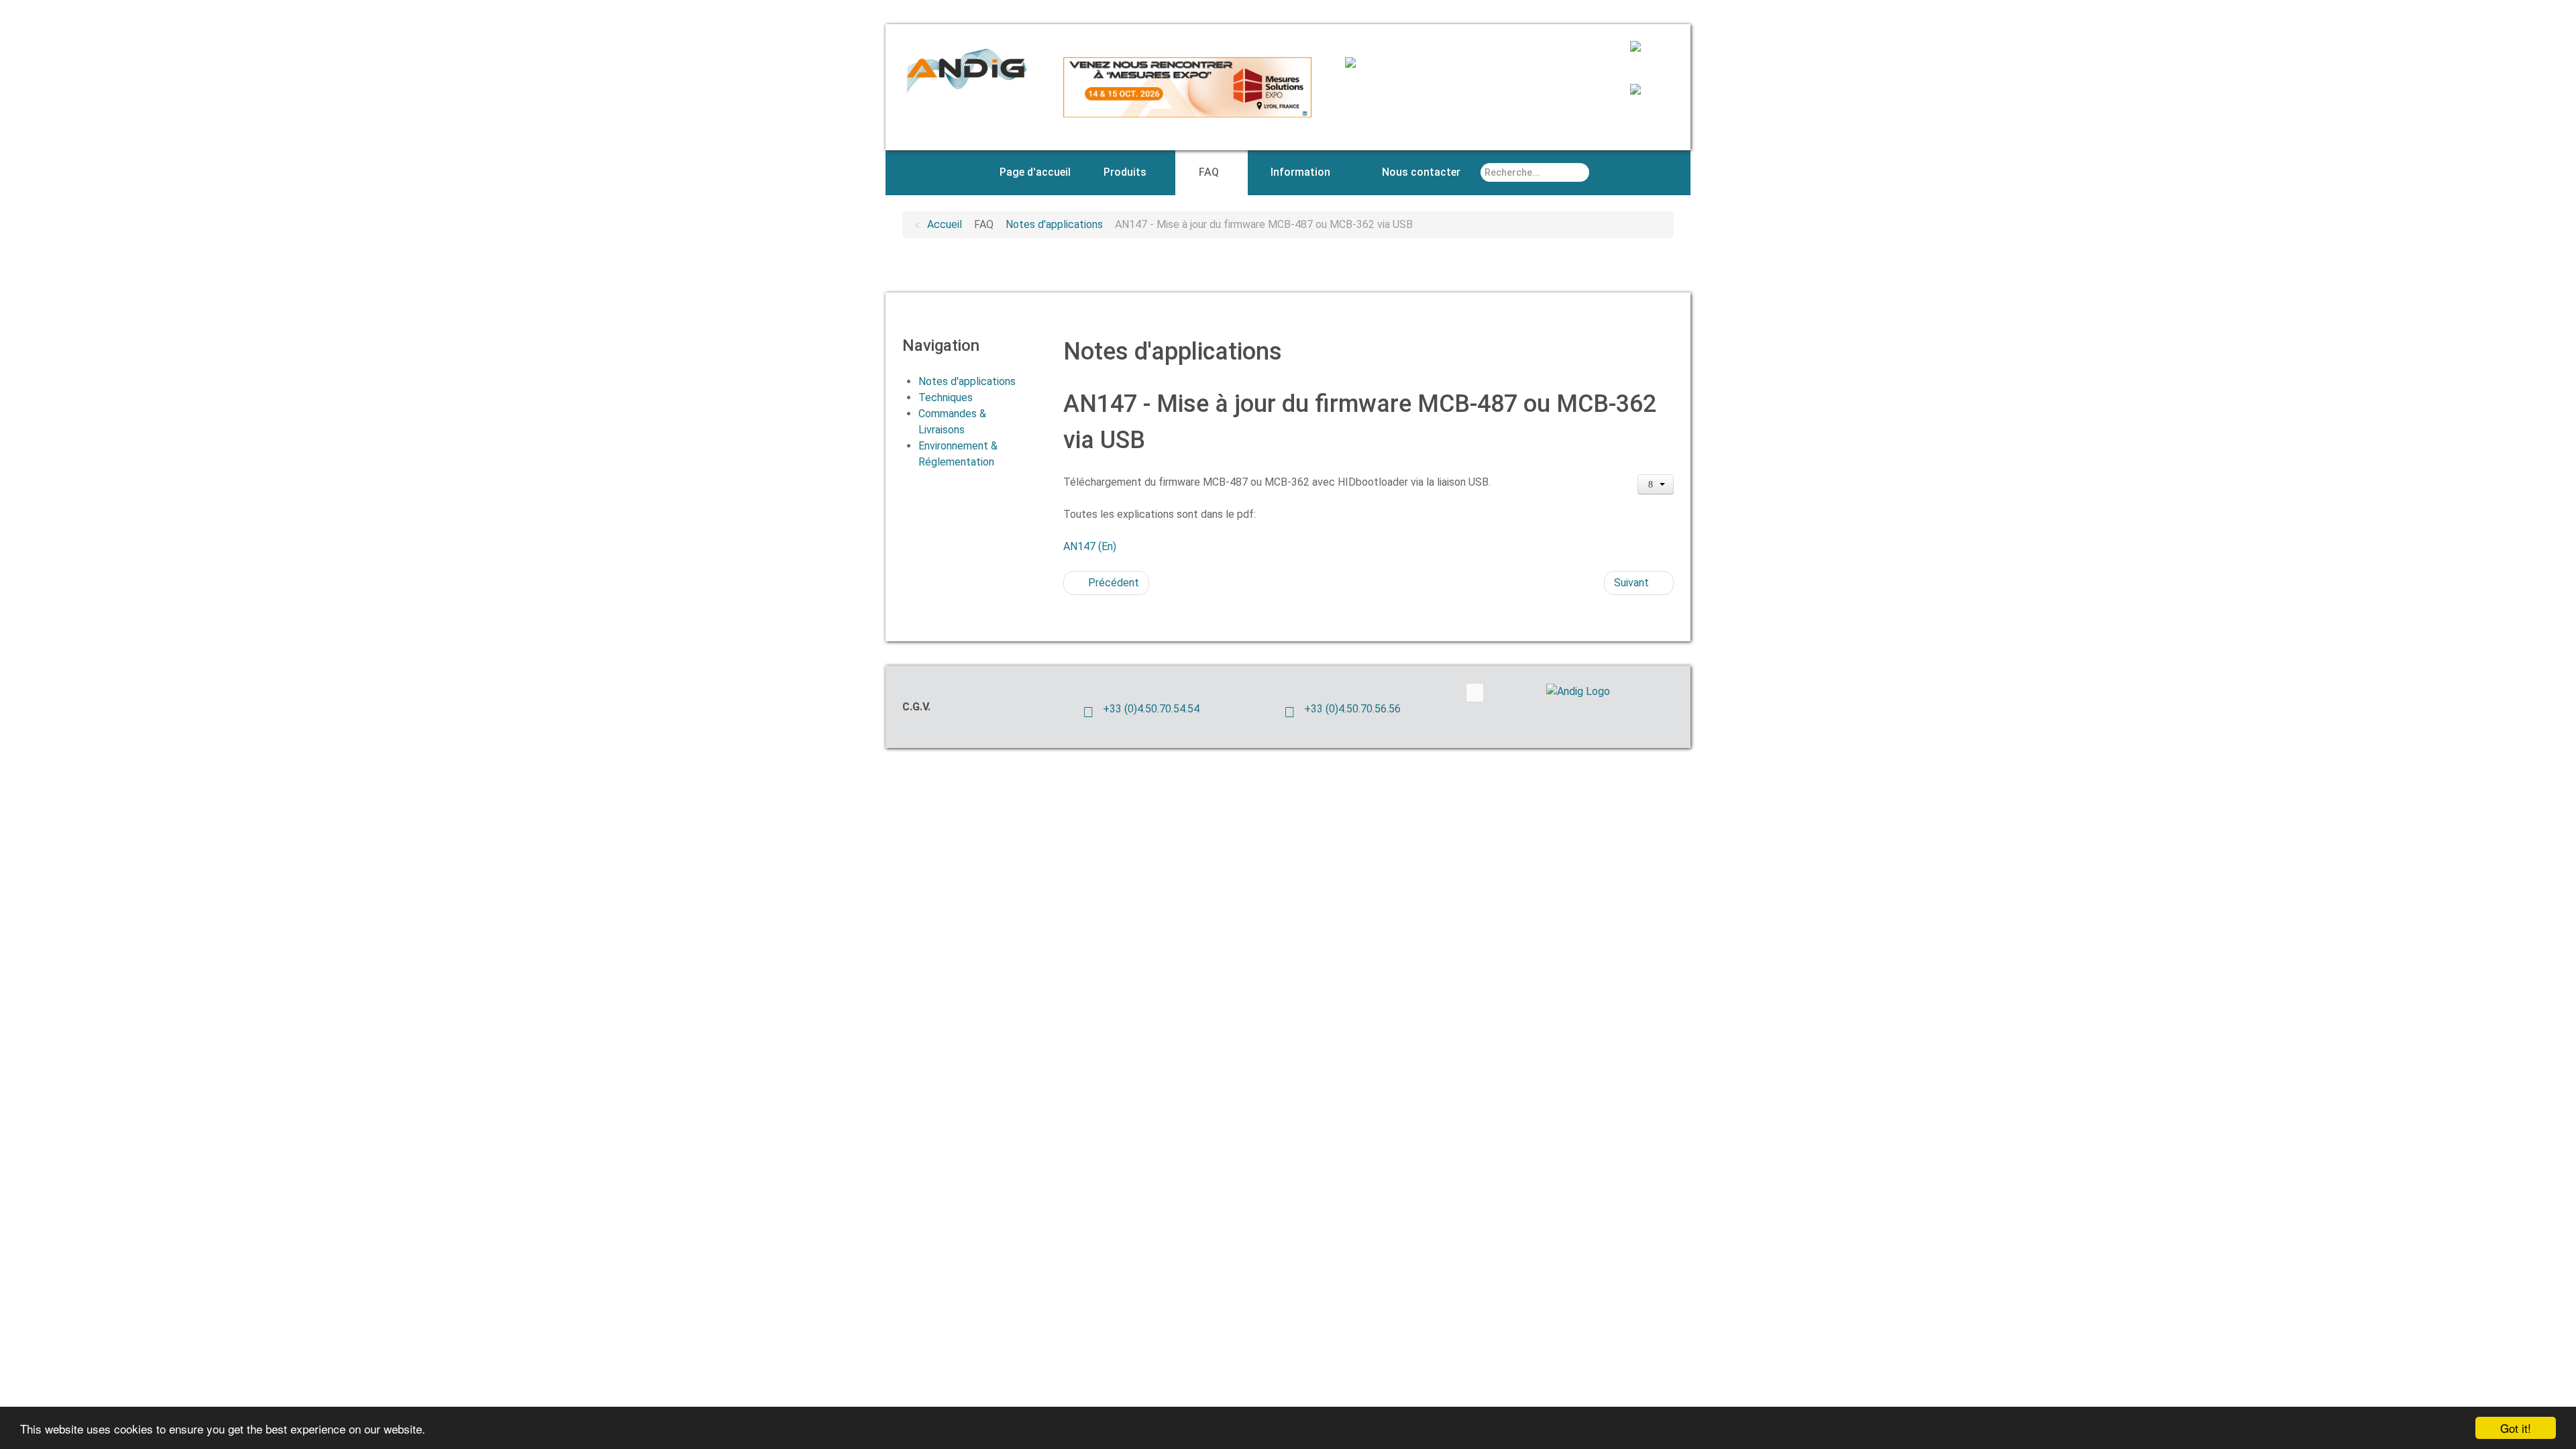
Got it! (2516, 1428)
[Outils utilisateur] (1656, 484)
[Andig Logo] (1597, 691)
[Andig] (966, 69)
